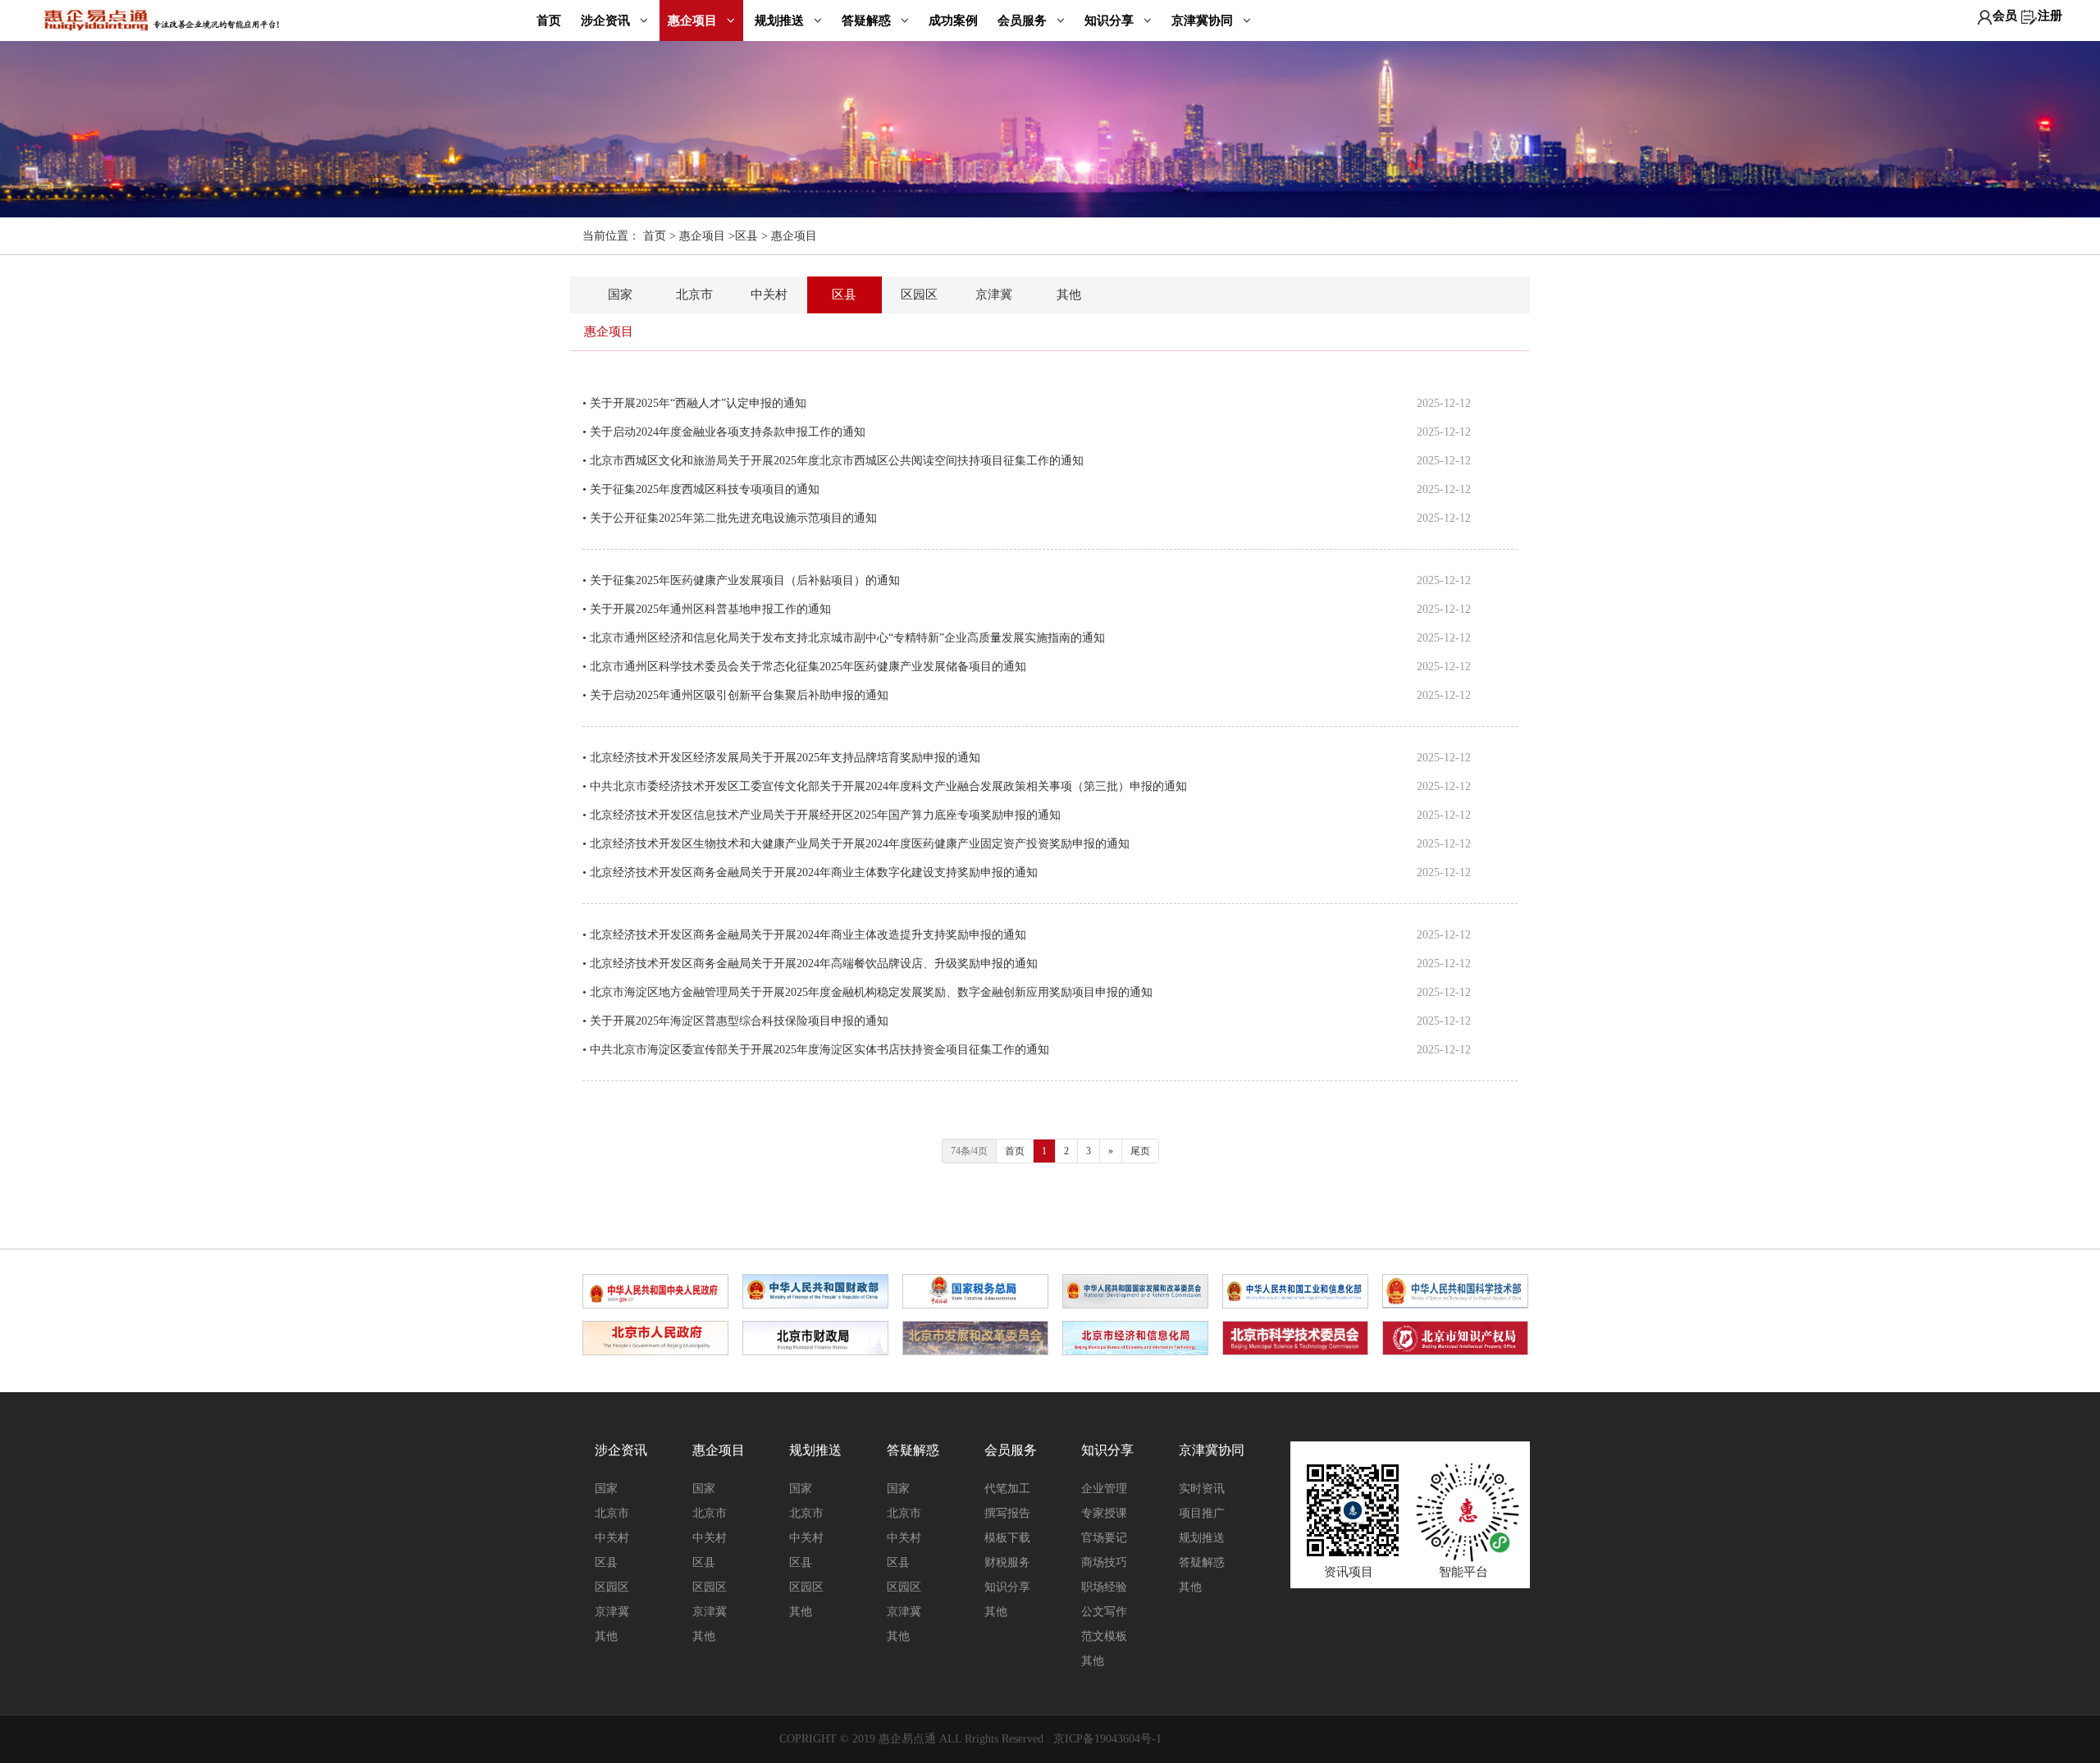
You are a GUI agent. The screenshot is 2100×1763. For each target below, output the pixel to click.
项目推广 (1202, 1513)
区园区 (919, 295)
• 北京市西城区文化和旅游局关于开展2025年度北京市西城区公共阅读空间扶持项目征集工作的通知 (833, 461)
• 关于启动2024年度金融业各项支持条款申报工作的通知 (724, 432)
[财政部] (815, 1290)
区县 (746, 236)
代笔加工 (1007, 1489)
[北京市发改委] (975, 1336)
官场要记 (1104, 1538)
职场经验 (1104, 1587)
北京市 (694, 295)
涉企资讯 (607, 21)
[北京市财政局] (815, 1336)
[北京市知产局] (1455, 1336)
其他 (1069, 295)
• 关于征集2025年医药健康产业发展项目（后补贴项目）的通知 (741, 580)
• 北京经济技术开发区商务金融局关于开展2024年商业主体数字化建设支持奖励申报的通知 (810, 872)
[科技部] (1455, 1290)
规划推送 (781, 21)
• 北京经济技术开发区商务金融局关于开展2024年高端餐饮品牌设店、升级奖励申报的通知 (810, 964)
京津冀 (994, 295)
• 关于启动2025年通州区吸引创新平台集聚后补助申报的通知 (735, 695)
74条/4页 (969, 1151)
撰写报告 (1007, 1513)
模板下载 (1007, 1538)
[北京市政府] (655, 1336)
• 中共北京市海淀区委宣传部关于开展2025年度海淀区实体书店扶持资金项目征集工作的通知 (816, 1050)
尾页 (1140, 1151)
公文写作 (1104, 1612)
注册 (2050, 16)
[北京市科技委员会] (1295, 1336)
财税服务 (1007, 1562)
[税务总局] (975, 1290)
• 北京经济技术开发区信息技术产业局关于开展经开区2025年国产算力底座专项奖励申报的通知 (822, 815)
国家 (620, 295)
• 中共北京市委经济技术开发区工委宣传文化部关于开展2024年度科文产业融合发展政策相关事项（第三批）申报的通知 (885, 786)
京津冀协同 (1204, 21)
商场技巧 (1104, 1562)
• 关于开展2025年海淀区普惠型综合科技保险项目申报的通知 (735, 1021)
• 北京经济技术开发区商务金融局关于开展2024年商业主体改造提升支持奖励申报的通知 (804, 935)
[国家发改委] (1135, 1290)
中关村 (769, 295)
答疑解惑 (868, 21)
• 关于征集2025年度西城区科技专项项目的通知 (701, 489)
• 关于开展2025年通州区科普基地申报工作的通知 (707, 609)
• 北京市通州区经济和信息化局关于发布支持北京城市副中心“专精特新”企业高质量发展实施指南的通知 (844, 638)
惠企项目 (694, 21)
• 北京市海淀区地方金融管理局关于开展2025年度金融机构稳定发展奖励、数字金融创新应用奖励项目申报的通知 (867, 992)
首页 (549, 20)
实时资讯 (1202, 1489)
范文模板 (1104, 1636)
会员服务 (1024, 21)
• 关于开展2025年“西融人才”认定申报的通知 (694, 403)
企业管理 (1104, 1489)
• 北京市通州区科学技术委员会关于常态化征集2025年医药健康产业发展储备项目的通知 (804, 667)
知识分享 (1111, 21)
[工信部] (1295, 1290)
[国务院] (655, 1290)
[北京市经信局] (1135, 1336)
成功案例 (953, 20)
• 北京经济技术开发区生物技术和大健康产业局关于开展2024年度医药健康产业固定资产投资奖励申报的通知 (856, 844)
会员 (2005, 16)
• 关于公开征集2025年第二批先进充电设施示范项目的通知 (730, 518)
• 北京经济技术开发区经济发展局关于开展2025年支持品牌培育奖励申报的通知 (781, 758)
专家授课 (1104, 1513)
